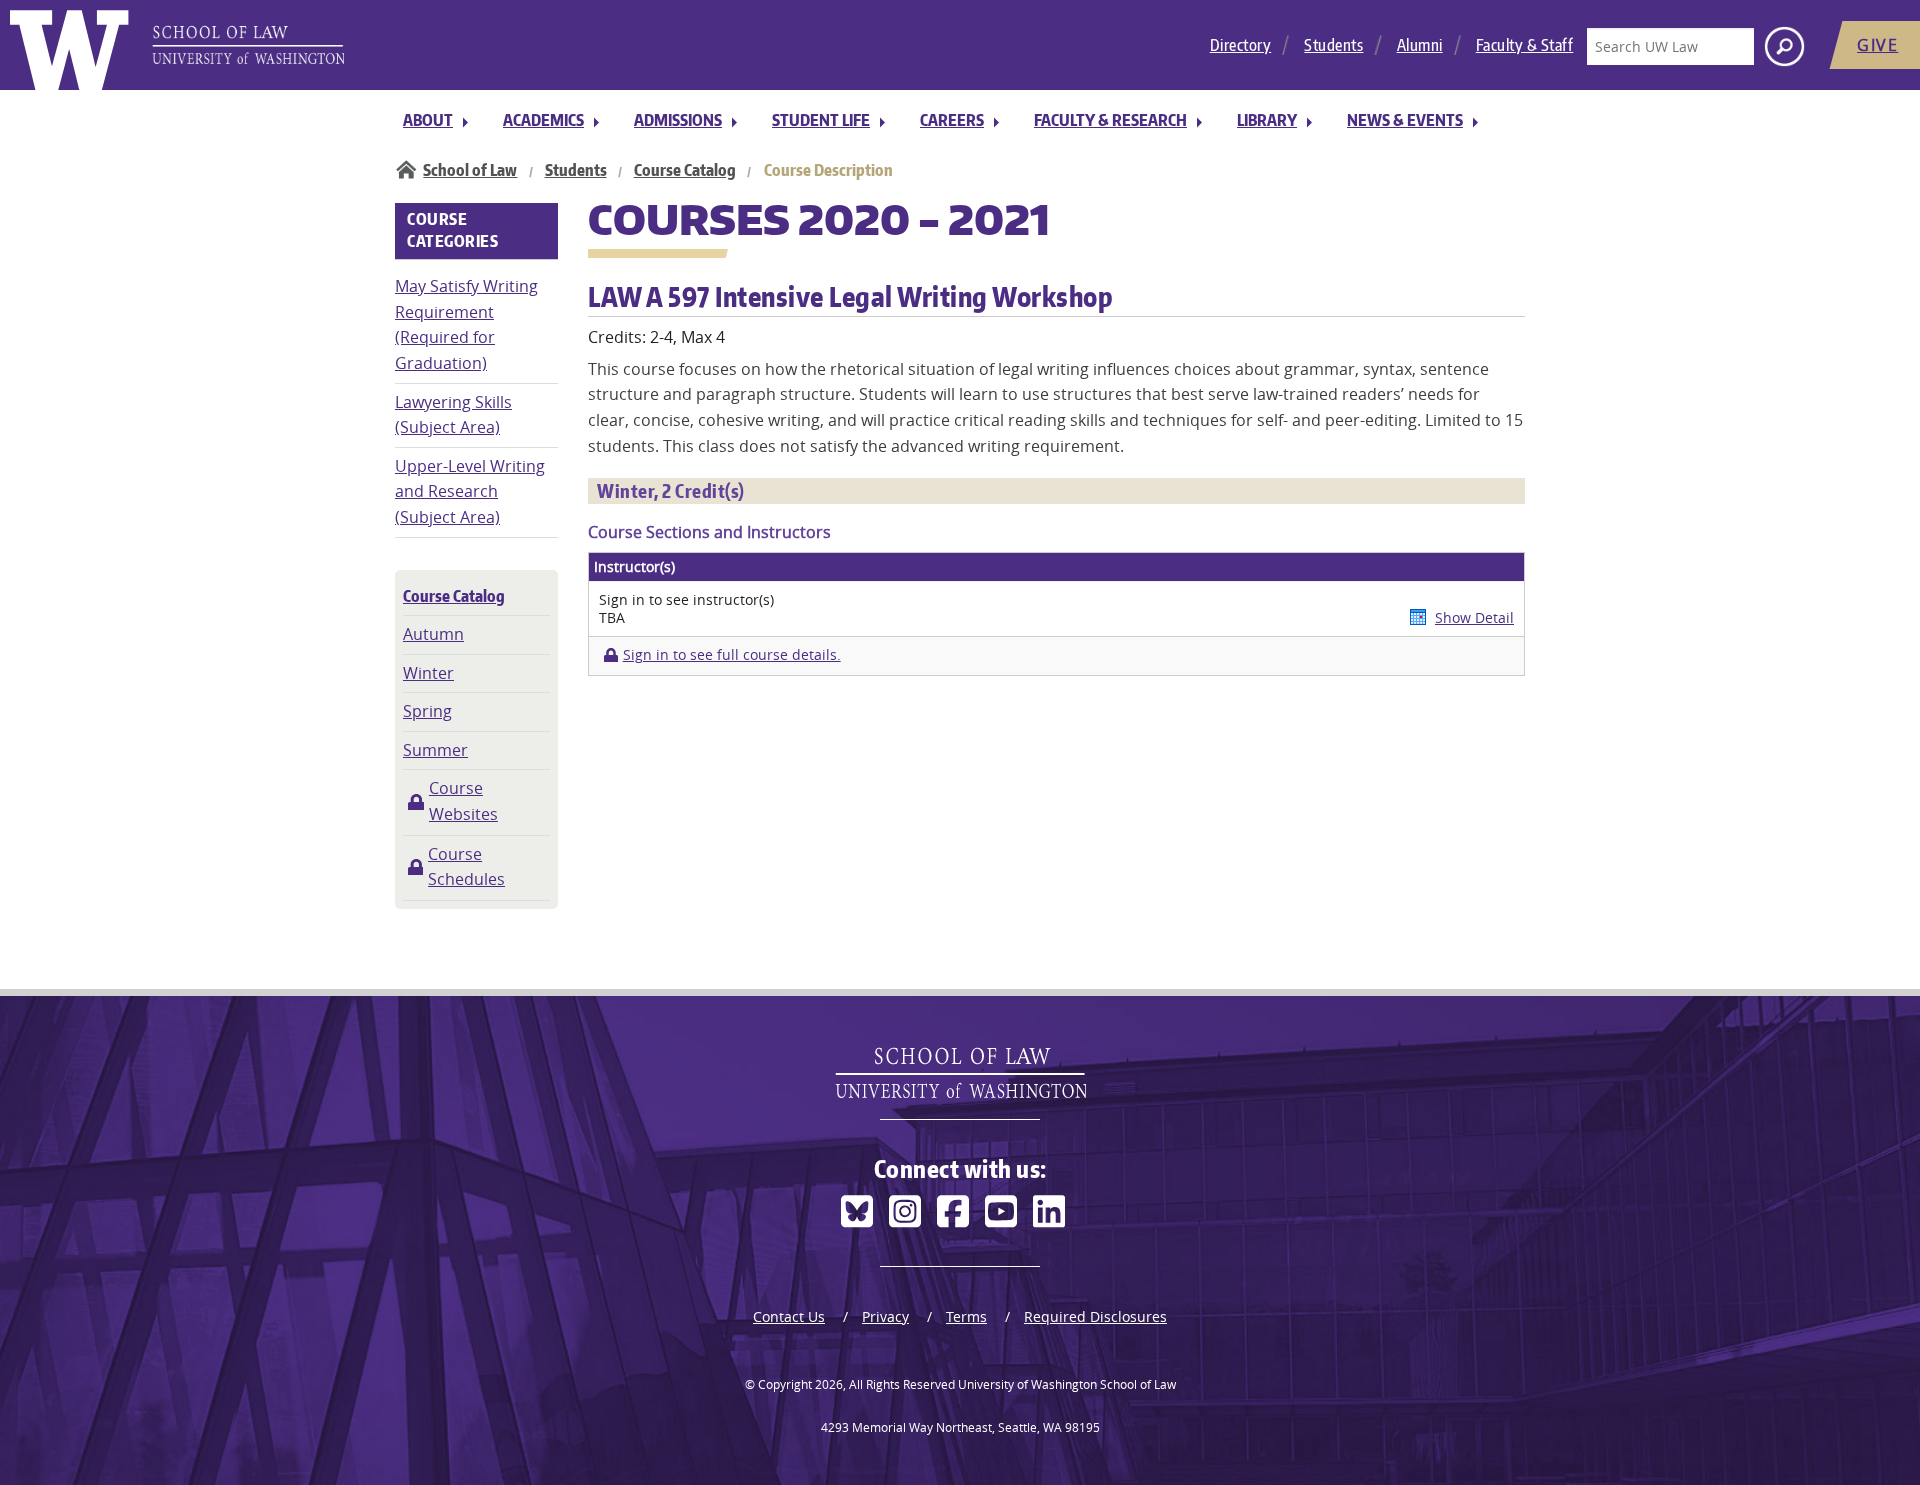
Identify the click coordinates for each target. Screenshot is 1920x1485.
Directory (1241, 45)
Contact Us (789, 1316)
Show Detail (1474, 617)
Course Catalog (685, 170)
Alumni (1420, 45)
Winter (428, 673)
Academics (543, 120)
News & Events (1405, 120)
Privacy (885, 1316)
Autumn (433, 634)
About (428, 120)
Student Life (821, 120)
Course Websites (463, 801)
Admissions (678, 120)
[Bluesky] (857, 1211)
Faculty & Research (1110, 120)
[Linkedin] (1049, 1211)
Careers (952, 120)
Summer (435, 750)
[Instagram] (905, 1211)
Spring (427, 711)
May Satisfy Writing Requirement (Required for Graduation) (466, 324)
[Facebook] (953, 1211)
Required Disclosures (1095, 1316)
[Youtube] (1001, 1211)
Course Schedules (466, 867)
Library (1267, 120)
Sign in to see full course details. (731, 655)
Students (1333, 45)
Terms (966, 1316)
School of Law (470, 170)
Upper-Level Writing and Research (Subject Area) (470, 491)
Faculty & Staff (1525, 45)
